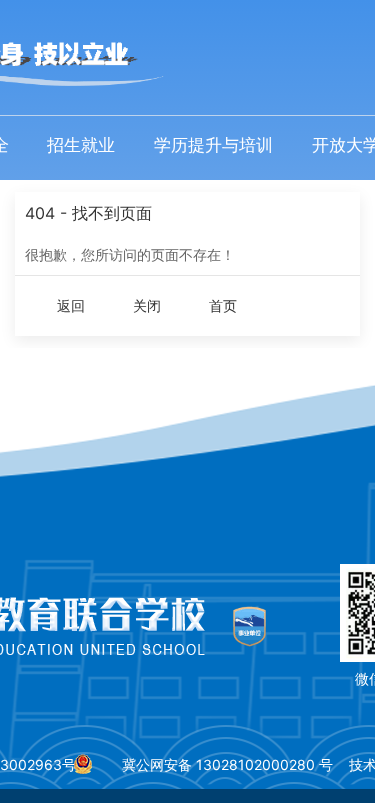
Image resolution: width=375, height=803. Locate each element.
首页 (223, 305)
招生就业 (81, 145)
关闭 (147, 305)
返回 (71, 305)
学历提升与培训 (213, 145)
